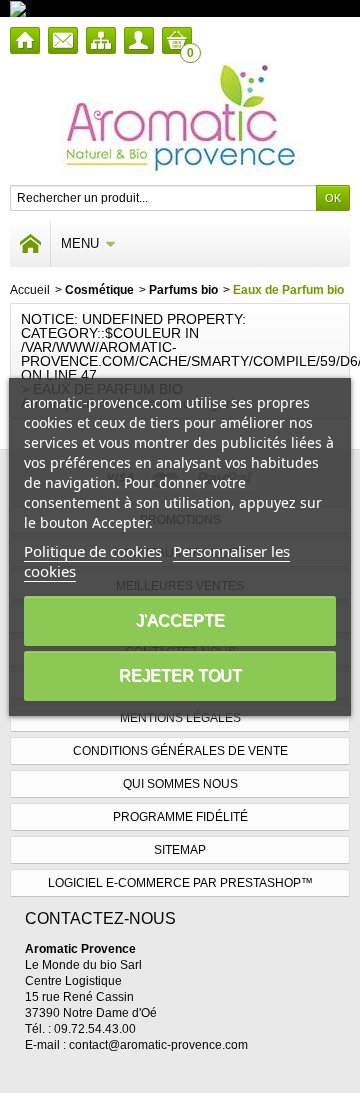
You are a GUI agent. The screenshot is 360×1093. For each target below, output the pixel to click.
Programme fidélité (180, 817)
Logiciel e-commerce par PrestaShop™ (180, 883)
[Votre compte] (139, 40)
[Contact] (63, 40)
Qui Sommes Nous (180, 784)
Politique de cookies (93, 551)
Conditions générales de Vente (180, 751)
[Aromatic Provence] (180, 119)
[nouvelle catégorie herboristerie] (104, 8)
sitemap (180, 850)
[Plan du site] (101, 40)
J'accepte (180, 620)
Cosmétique (99, 290)
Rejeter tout (180, 675)
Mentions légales (180, 718)
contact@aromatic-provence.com (158, 1045)
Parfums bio (183, 290)
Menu (80, 243)
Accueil (30, 290)
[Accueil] (25, 40)
